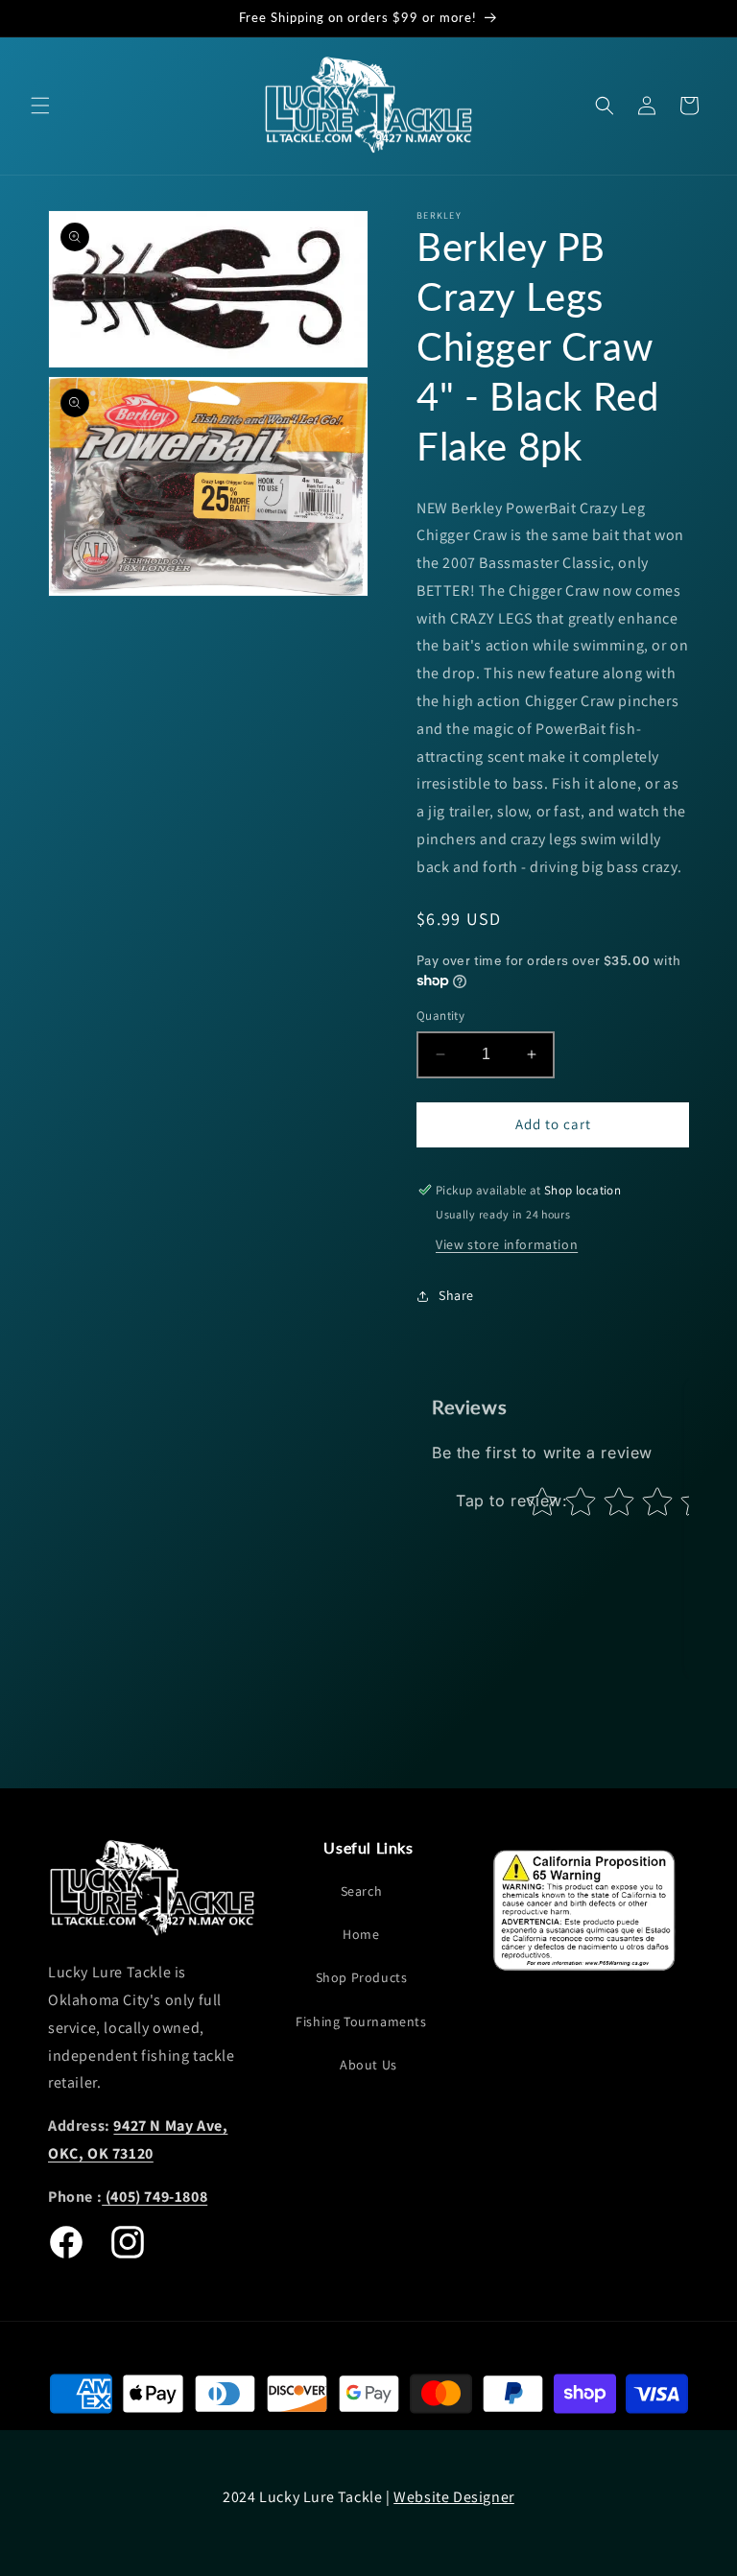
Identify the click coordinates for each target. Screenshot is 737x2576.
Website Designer (454, 2497)
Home (361, 1934)
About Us (368, 2065)
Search (362, 1891)
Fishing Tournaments (361, 2021)
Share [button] (456, 1295)
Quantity (440, 1016)
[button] (40, 106)
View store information (507, 1244)
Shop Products (362, 1977)
